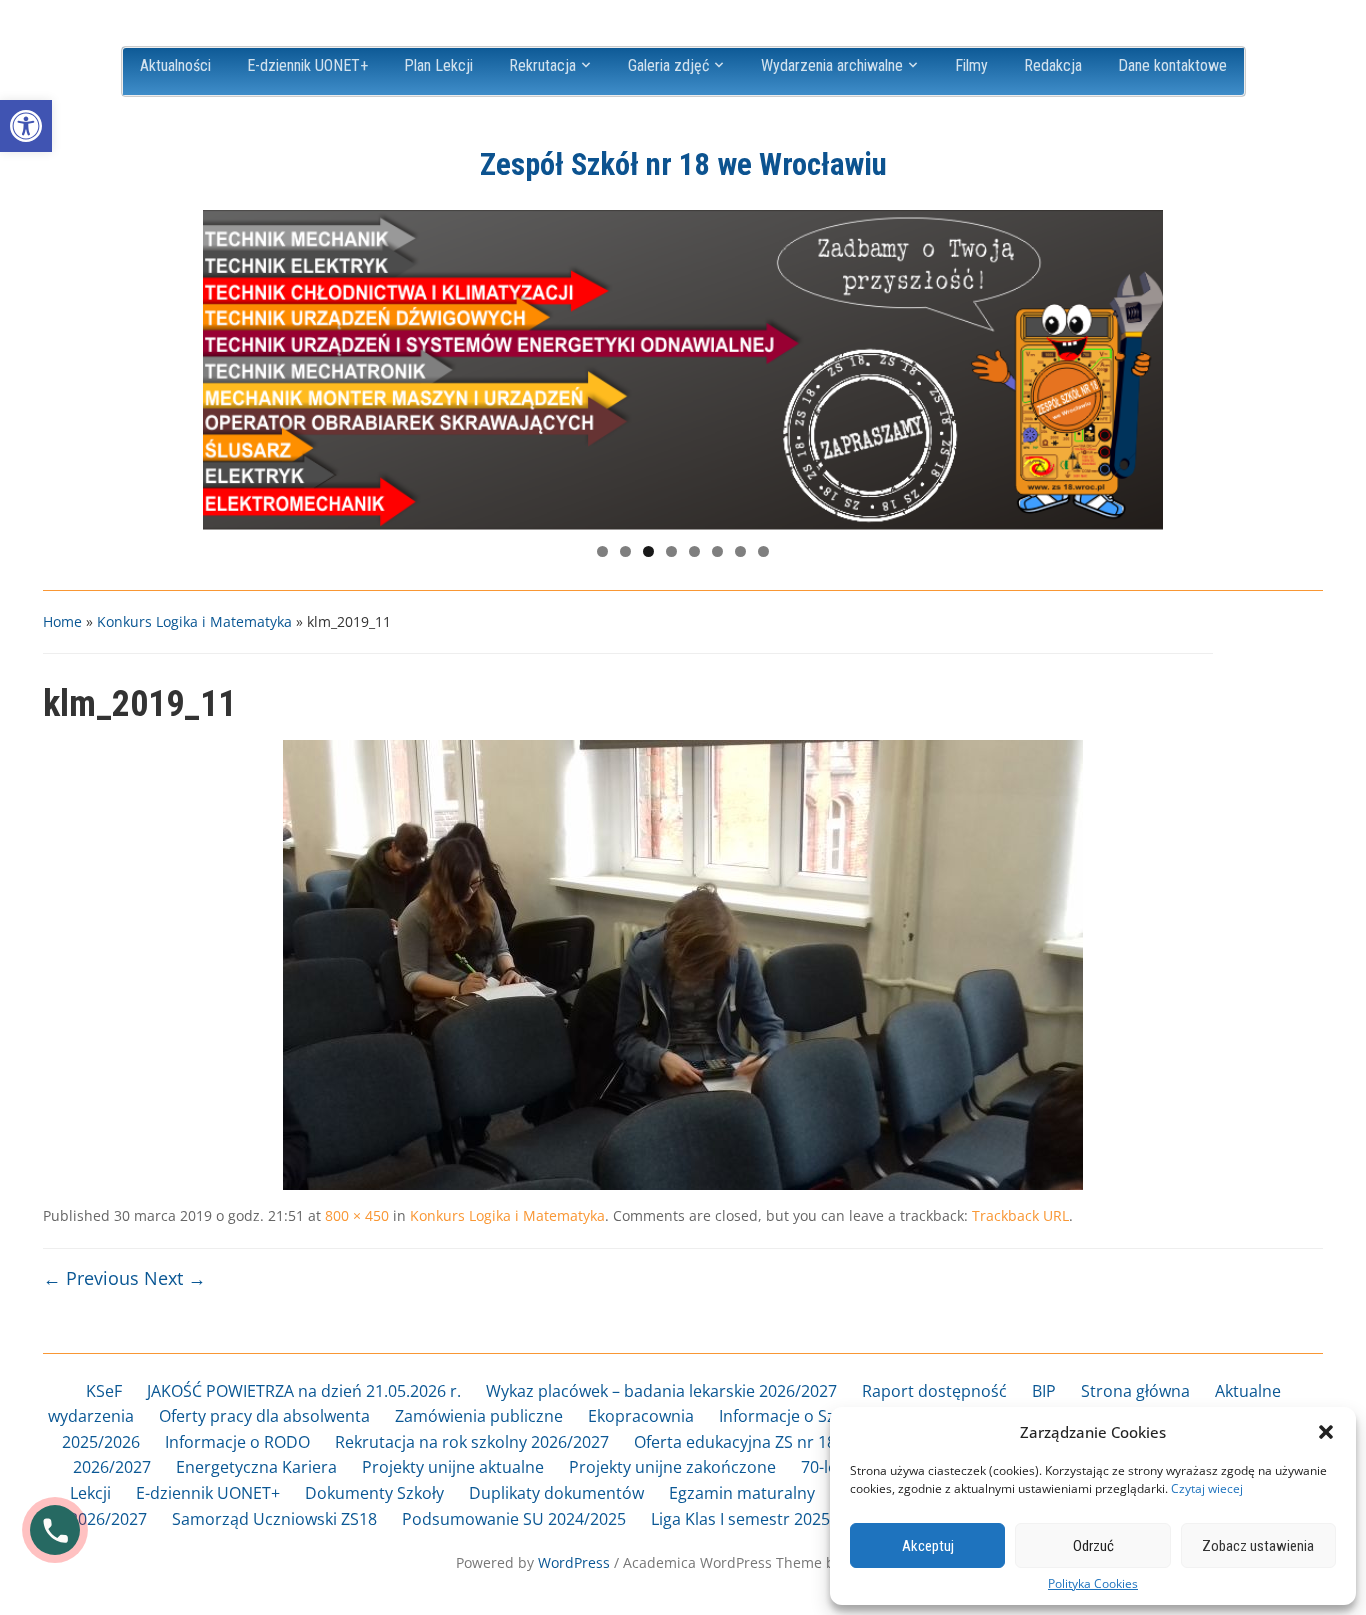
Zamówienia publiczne (479, 1416)
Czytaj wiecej (1207, 1488)
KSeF (104, 1391)
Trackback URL (1020, 1215)
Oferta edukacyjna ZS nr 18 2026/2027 (776, 1442)
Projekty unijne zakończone (672, 1467)
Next (1138, 365)
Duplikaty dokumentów (556, 1493)
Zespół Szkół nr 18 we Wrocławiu (683, 164)
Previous (228, 365)
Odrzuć (1093, 1546)
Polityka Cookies (1093, 1584)
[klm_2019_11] (683, 964)
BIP (1044, 1391)
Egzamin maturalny (742, 1493)
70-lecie (829, 1467)
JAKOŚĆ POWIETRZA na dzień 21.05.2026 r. (304, 1391)
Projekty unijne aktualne (453, 1467)
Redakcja (1053, 65)
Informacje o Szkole (792, 1416)
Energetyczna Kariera (256, 1467)
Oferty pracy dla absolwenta (264, 1416)
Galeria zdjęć (668, 65)
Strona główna (1135, 1391)
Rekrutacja (542, 65)
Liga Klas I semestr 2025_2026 (762, 1519)
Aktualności (175, 65)
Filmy (971, 65)
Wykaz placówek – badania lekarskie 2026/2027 (661, 1391)
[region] (683, 370)
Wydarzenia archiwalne (832, 65)
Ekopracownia (641, 1416)
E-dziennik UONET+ (307, 65)
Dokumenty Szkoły (374, 1493)
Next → (175, 1278)
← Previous (91, 1278)
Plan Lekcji (438, 65)
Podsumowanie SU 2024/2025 (514, 1519)
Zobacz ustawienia (1258, 1546)
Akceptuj (928, 1546)
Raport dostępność (934, 1391)
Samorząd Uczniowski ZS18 (274, 1519)
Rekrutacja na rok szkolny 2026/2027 (472, 1442)
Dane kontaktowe (1172, 65)
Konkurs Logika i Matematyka (194, 621)
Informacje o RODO (237, 1442)
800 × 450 (357, 1215)
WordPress (574, 1562)
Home (62, 621)
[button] (26, 126)
